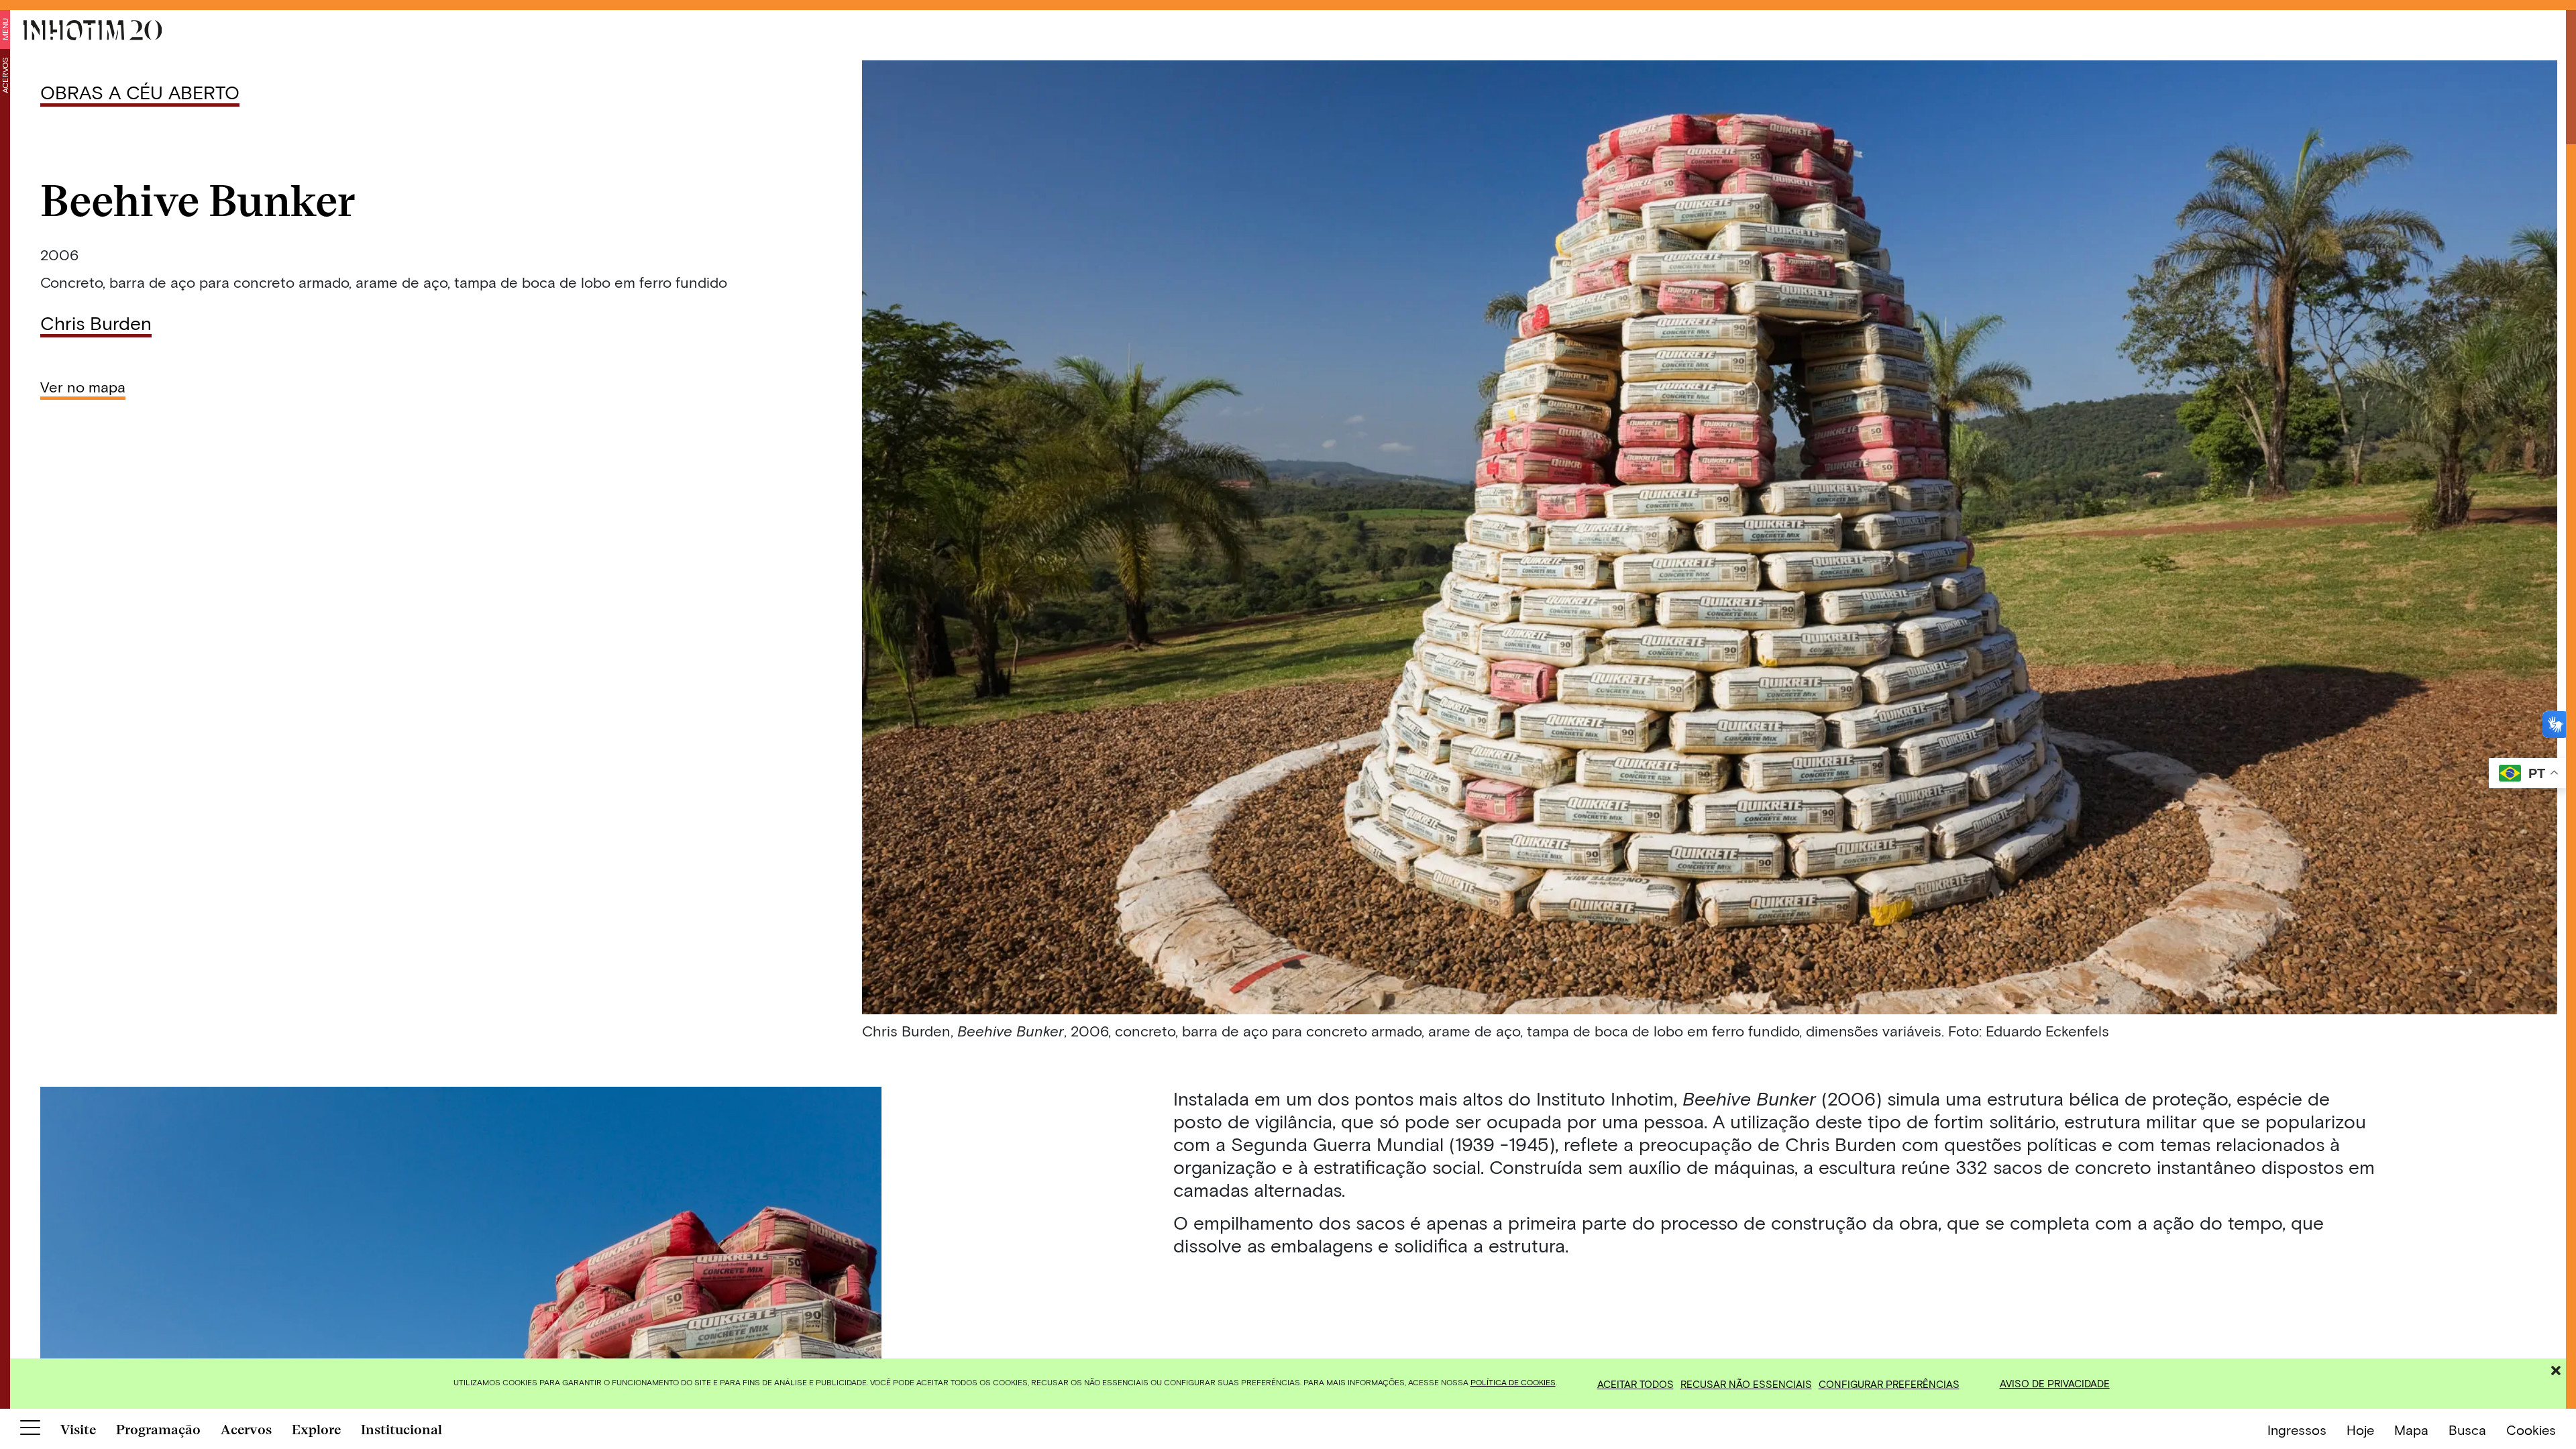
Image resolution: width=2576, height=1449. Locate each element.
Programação (158, 1430)
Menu (5, 29)
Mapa (2411, 1430)
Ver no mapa (83, 386)
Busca (2467, 1430)
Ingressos (2297, 1430)
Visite (78, 1430)
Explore (316, 1430)
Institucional (401, 1430)
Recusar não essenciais (1746, 1384)
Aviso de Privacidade (2055, 1383)
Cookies (2531, 1430)
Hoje (2360, 1430)
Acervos (5, 75)
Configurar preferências (1889, 1384)
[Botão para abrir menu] (30, 1430)
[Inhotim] (93, 30)
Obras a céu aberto (140, 92)
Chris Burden (96, 323)
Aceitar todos (1635, 1384)
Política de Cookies (1513, 1382)
